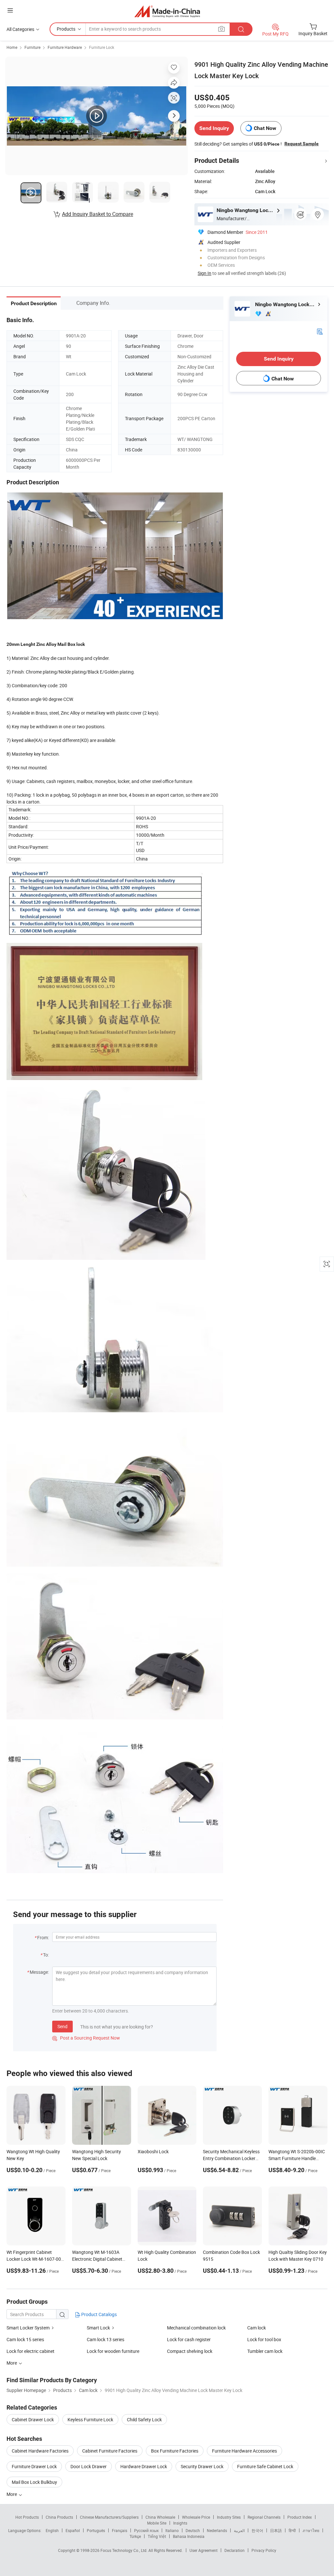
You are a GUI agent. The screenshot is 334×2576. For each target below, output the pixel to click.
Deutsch (193, 2530)
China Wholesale (160, 2517)
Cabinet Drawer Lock (33, 2419)
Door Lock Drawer (89, 2466)
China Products (59, 2517)
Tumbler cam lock (265, 2351)
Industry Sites (229, 2517)
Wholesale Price (196, 2517)
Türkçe (135, 2536)
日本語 (276, 2530)
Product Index (300, 2517)
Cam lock (257, 2328)
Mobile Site (157, 2523)
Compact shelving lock (190, 2351)
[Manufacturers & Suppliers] (167, 11)
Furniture (32, 47)
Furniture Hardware (65, 47)
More (12, 2494)
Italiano (172, 2530)
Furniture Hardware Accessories (244, 2451)
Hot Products (27, 2517)
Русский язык (146, 2530)
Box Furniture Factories (175, 2451)
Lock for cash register (189, 2339)
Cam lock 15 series (25, 2339)
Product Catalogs (99, 2314)
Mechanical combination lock (196, 2328)
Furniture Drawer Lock (34, 2466)
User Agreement (204, 2550)
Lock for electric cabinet (30, 2351)
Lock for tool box (264, 2339)
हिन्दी (292, 2530)
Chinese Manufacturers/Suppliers (109, 2517)
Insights (180, 2523)
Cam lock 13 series (106, 2339)
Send (62, 2026)
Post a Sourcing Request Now (86, 2038)
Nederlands (217, 2530)
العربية (239, 2530)
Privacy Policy (264, 2550)
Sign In (205, 273)
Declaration (235, 2550)
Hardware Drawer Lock (144, 2466)
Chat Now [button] (265, 128)
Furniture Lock (102, 47)
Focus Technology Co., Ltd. (124, 2550)
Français (120, 2530)
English (52, 2530)
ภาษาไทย (311, 2530)
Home (12, 47)
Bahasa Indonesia (189, 2536)
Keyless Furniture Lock (90, 2419)
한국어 (257, 2530)
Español (73, 2530)
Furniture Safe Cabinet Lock (265, 2466)
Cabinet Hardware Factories (40, 2451)
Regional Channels (264, 2517)
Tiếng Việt (157, 2536)
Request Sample (302, 144)
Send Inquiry (214, 128)
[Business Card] (320, 331)
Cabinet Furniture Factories (110, 2451)
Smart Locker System (28, 2328)
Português (96, 2530)
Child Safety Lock (144, 2419)
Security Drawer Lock (202, 2466)
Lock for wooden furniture (113, 2351)
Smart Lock (98, 2328)
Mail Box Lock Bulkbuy (34, 2482)
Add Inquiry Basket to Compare (98, 214)
